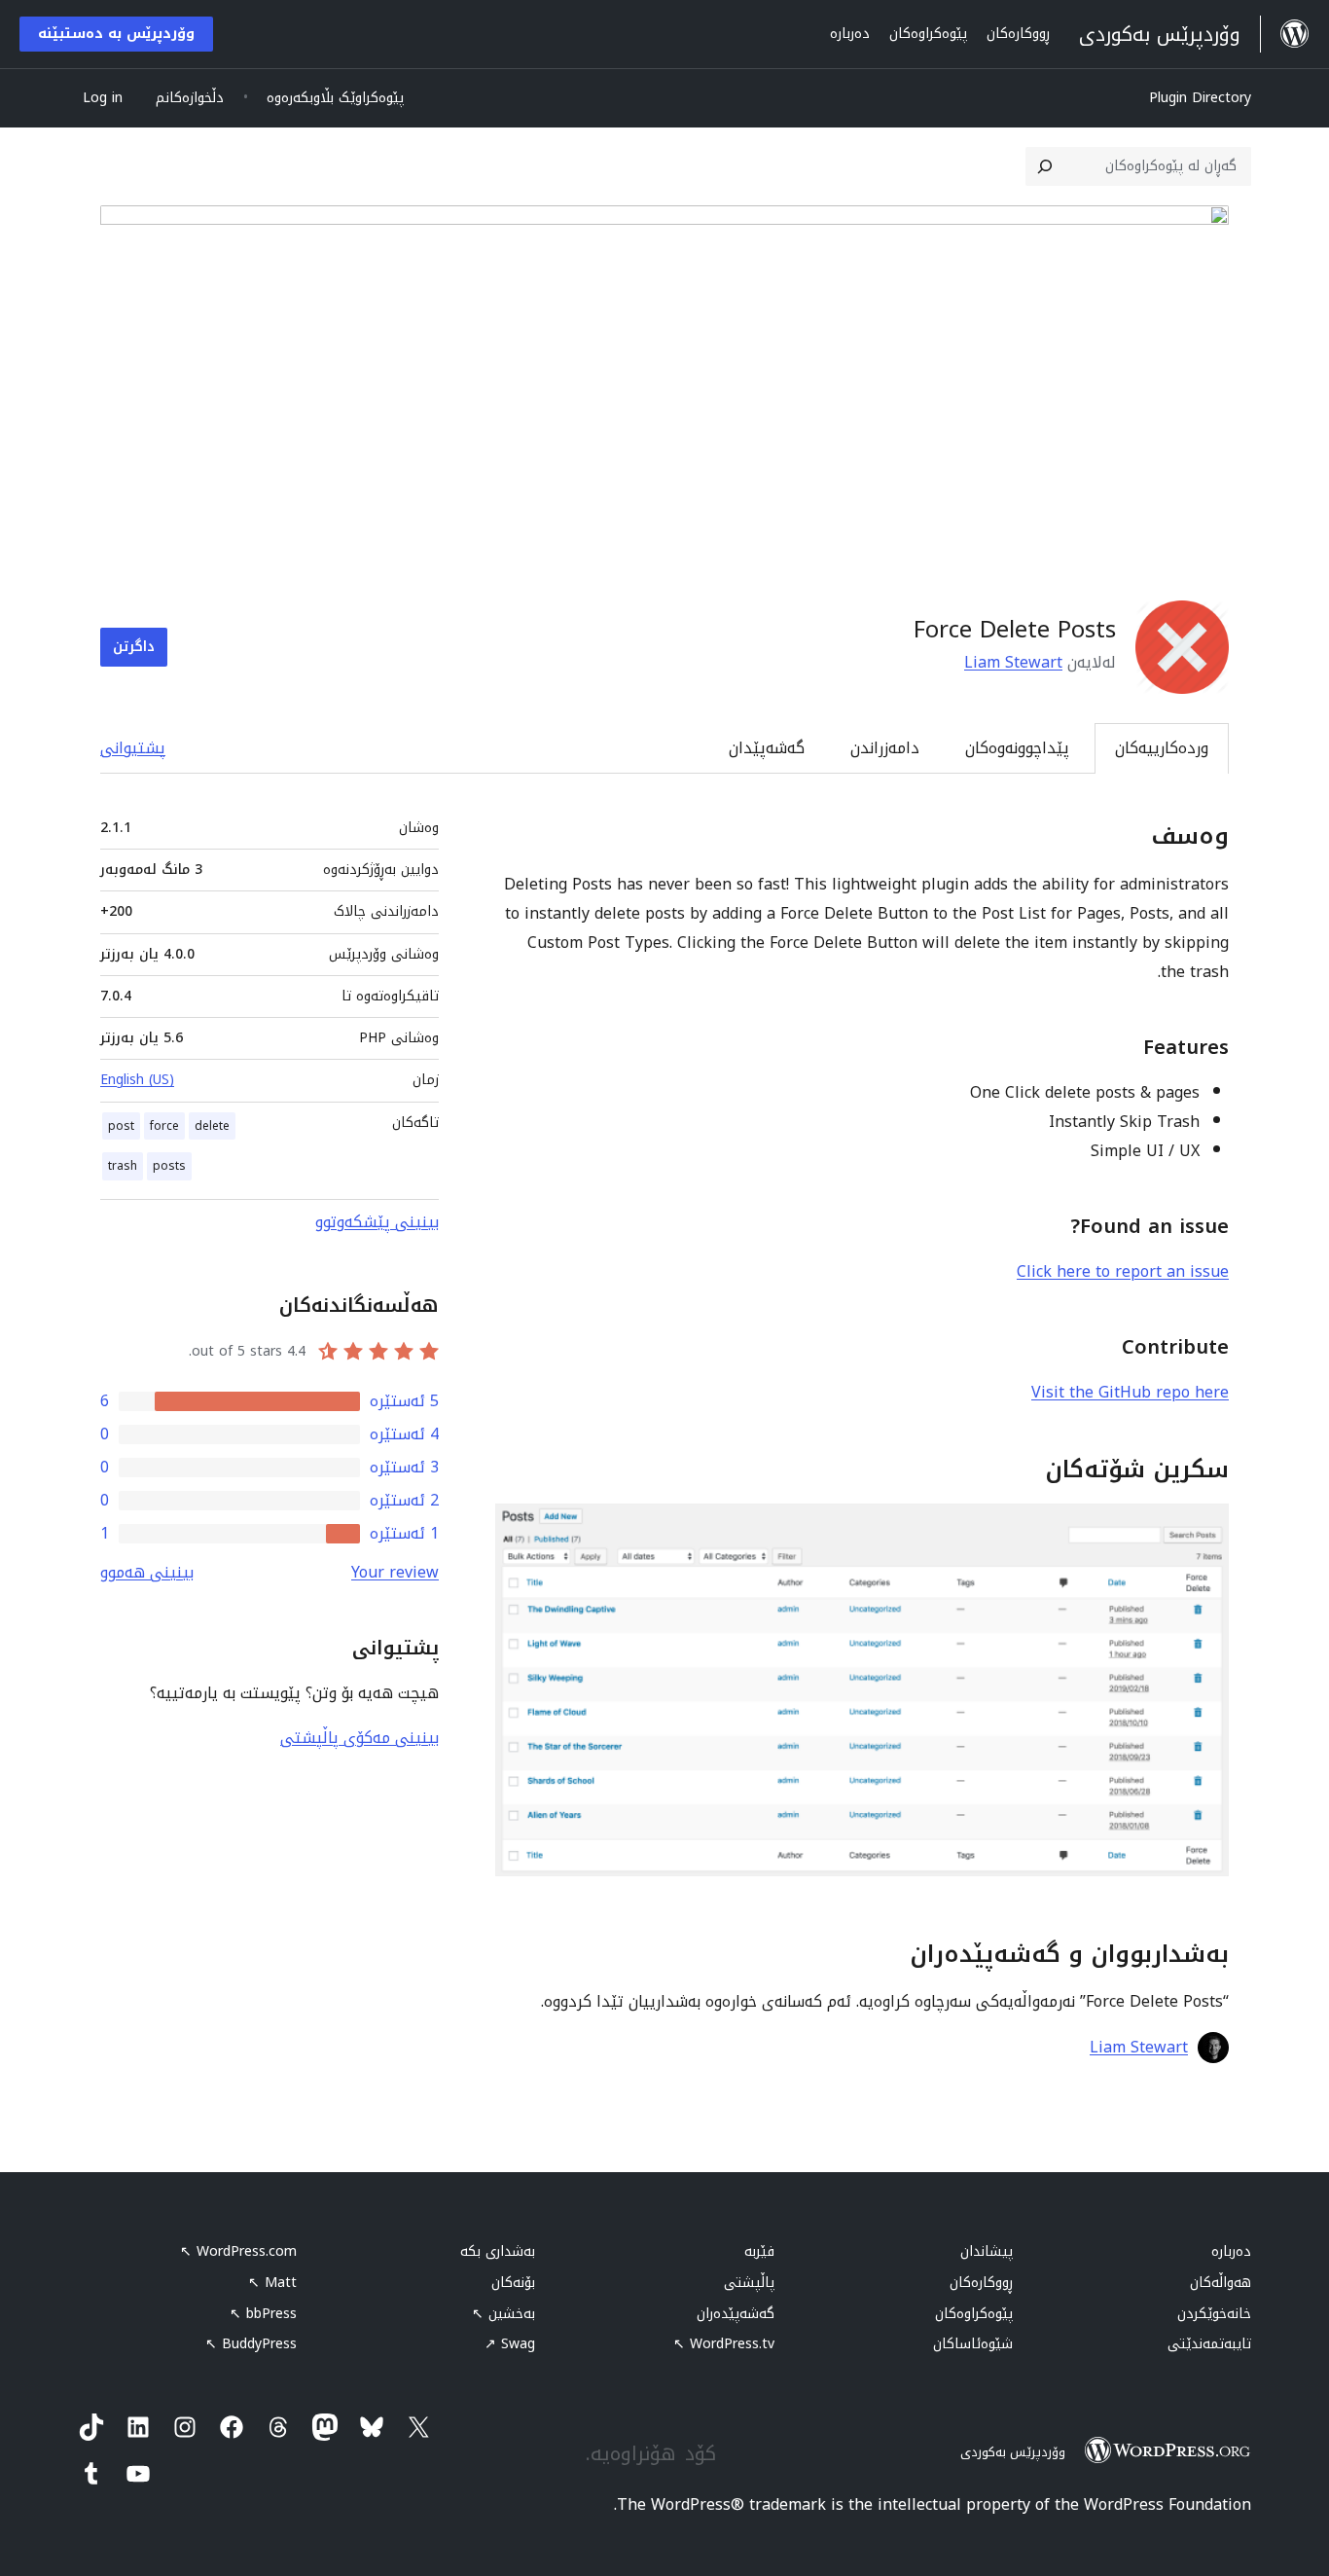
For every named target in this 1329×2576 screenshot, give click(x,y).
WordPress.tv (724, 2344)
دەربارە (1231, 2251)
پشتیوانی (133, 748)
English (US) (137, 1080)
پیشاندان (987, 2251)
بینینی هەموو (147, 1572)
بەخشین (503, 2314)
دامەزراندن (885, 748)
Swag (510, 2344)
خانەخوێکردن (1214, 2314)
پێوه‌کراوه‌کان (974, 2314)
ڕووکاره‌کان (981, 2283)
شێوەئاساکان (973, 2344)
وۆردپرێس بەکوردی (1013, 2452)
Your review (395, 1572)
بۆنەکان (513, 2283)
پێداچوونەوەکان (1017, 748)
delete (212, 1126)
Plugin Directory (1200, 98)
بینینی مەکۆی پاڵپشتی (359, 1738)
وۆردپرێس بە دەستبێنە (116, 34)
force (164, 1126)
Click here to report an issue (1123, 1271)
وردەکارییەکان (1162, 748)
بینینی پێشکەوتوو (377, 1222)
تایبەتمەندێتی (1209, 2344)
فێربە (759, 2251)
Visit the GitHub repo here (1130, 1392)
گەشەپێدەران (736, 2314)
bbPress (263, 2314)
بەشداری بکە (498, 2251)
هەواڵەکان (1221, 2283)
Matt (272, 2283)
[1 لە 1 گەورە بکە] (1203, 1530)
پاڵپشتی (749, 2283)
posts (169, 1166)
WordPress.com (238, 2251)
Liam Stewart (1013, 662)
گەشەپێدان (767, 748)
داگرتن (134, 647)
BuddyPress (251, 2344)
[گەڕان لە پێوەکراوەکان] (1045, 166)
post (121, 1126)
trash (123, 1166)
